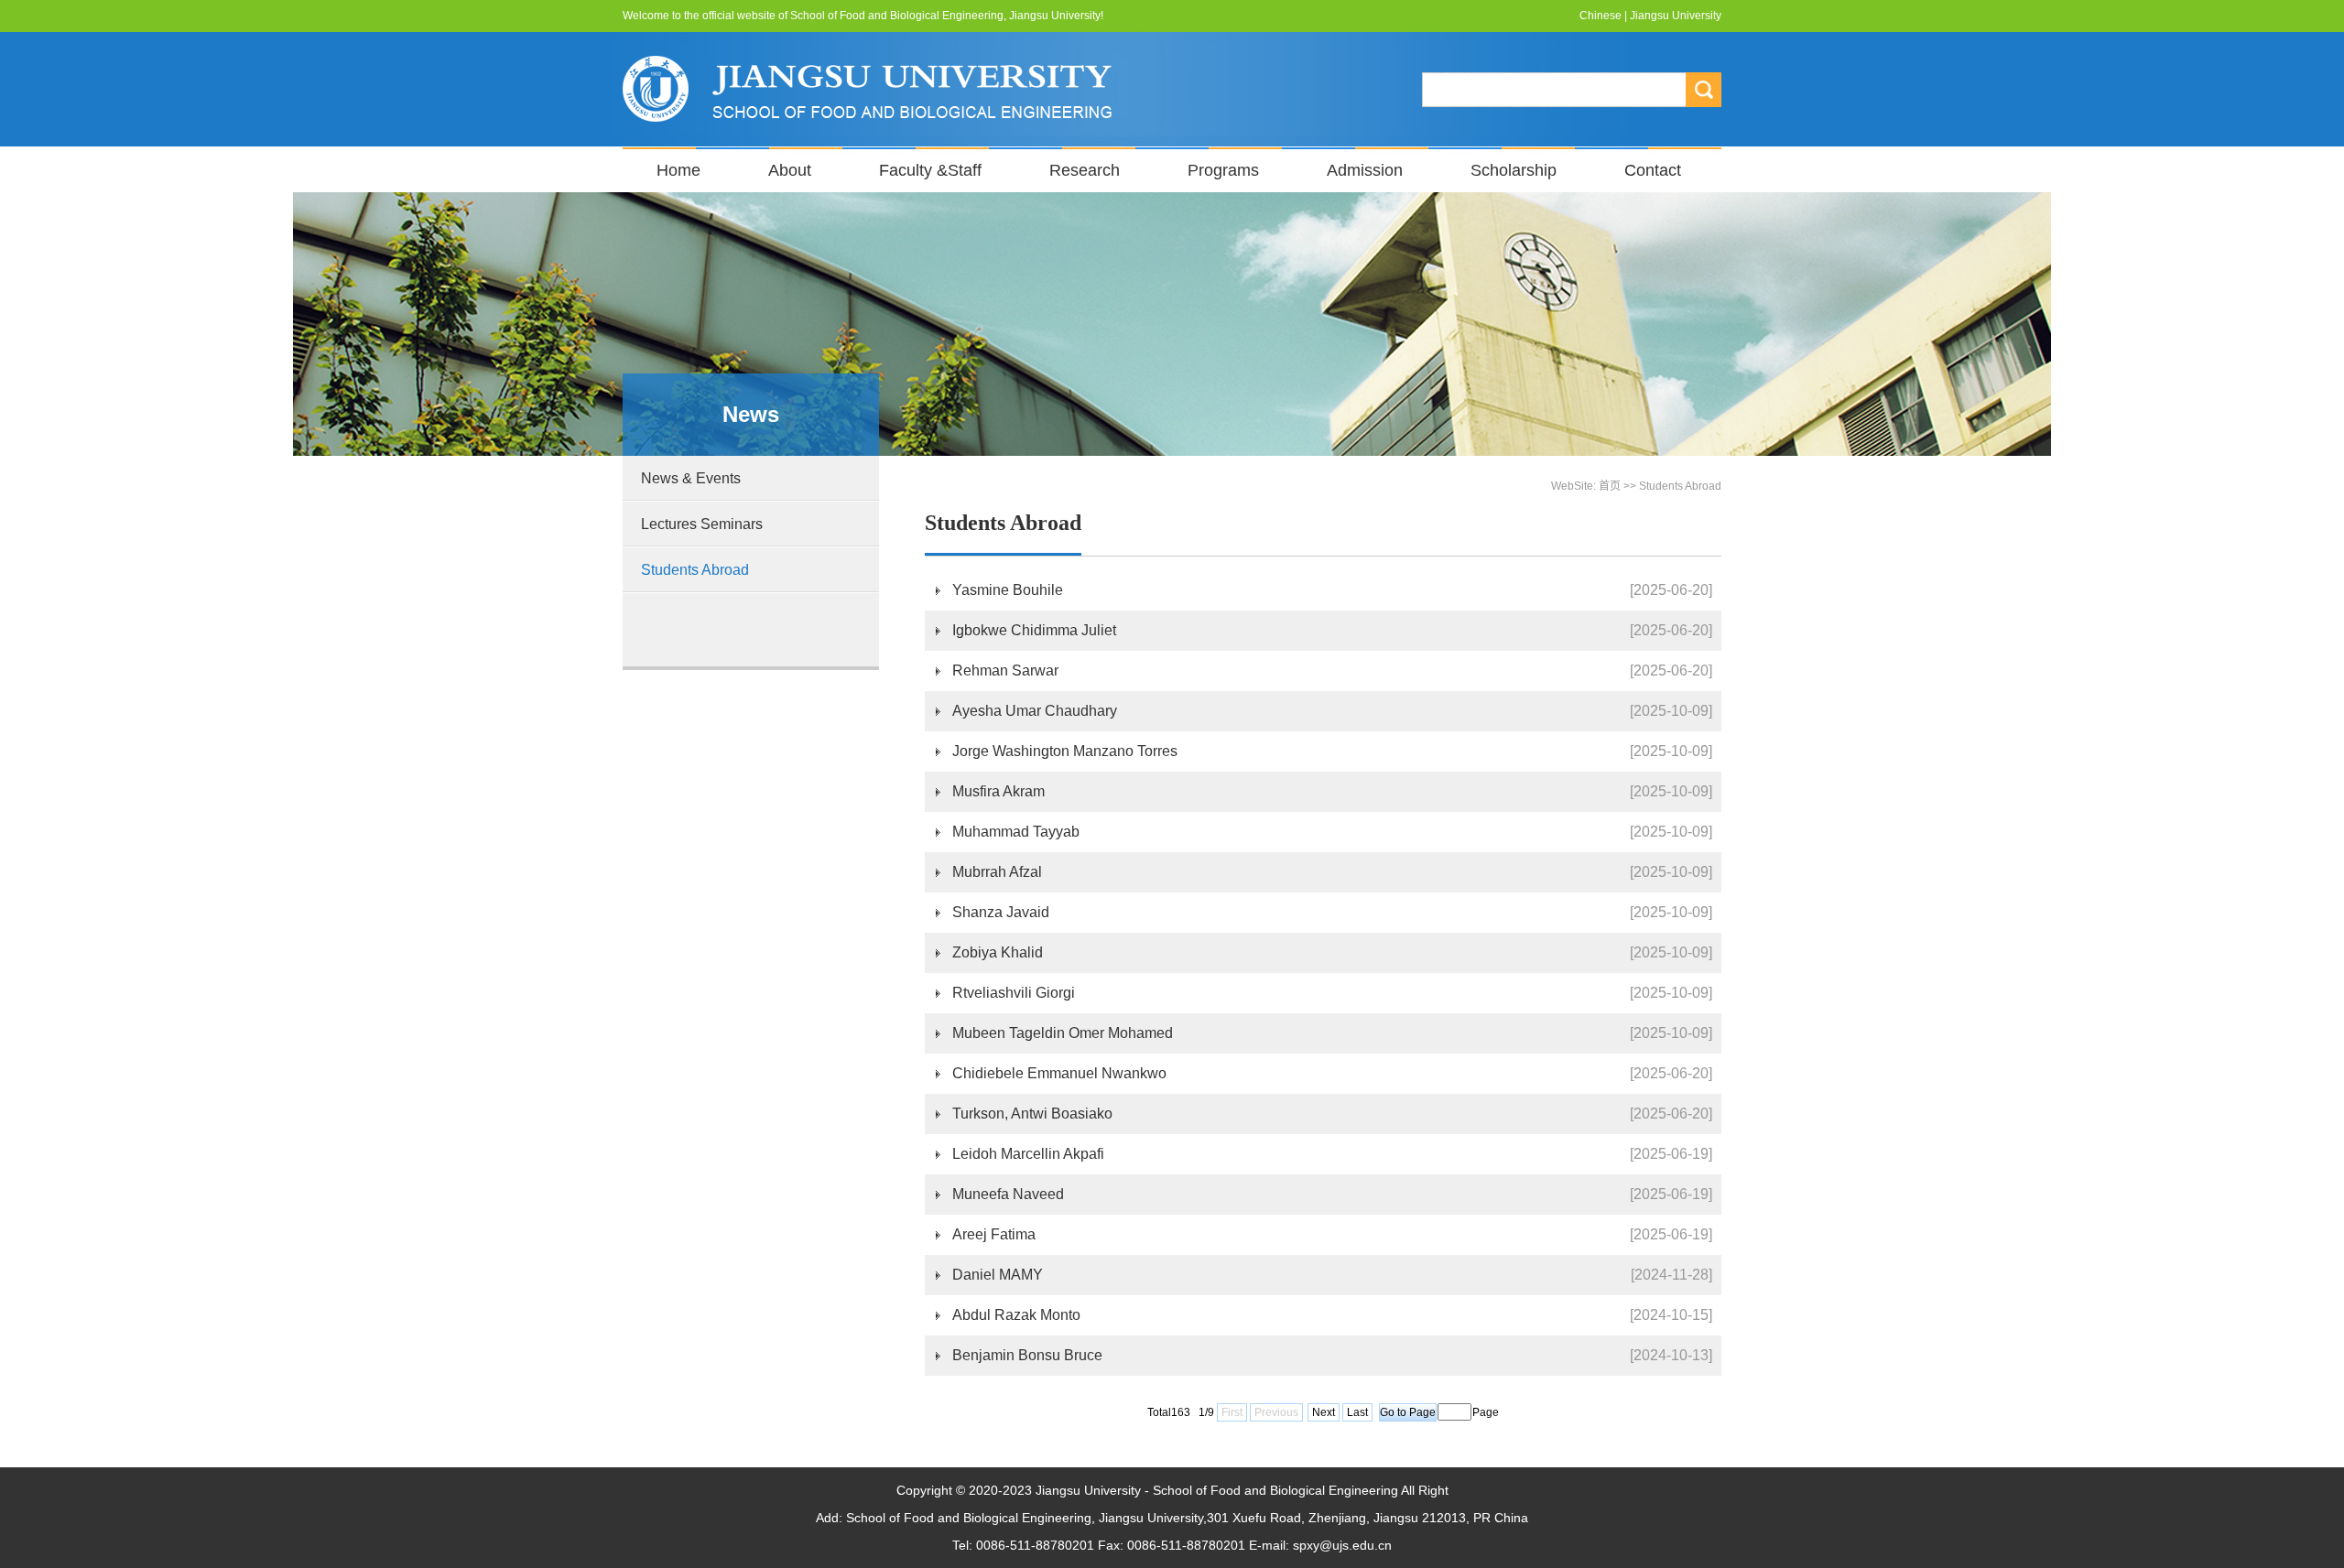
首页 (1610, 486)
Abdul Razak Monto (1016, 1315)
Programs (1223, 170)
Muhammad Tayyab (1016, 832)
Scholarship (1514, 170)
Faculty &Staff (930, 170)
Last (1357, 1412)
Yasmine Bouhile (1008, 590)
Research (1085, 170)
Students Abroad (695, 570)
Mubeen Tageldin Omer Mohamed (1063, 1033)
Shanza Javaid (1001, 912)
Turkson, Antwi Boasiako (1032, 1114)
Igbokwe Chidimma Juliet (1034, 630)
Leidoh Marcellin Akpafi (1028, 1154)
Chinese (1601, 16)
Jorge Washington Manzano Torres (1065, 751)
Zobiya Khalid (998, 952)
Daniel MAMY (998, 1275)
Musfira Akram (998, 791)
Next (1324, 1412)
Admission (1365, 170)
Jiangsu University (1676, 16)
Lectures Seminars (702, 524)
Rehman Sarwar (1005, 670)
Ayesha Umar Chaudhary (1035, 711)
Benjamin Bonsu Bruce (1027, 1355)
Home (678, 170)
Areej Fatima (994, 1234)
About (790, 170)
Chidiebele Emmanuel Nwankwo (1059, 1073)
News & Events (691, 478)
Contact (1653, 170)
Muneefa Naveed (1008, 1194)
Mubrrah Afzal (997, 872)
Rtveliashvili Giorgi (1014, 993)
